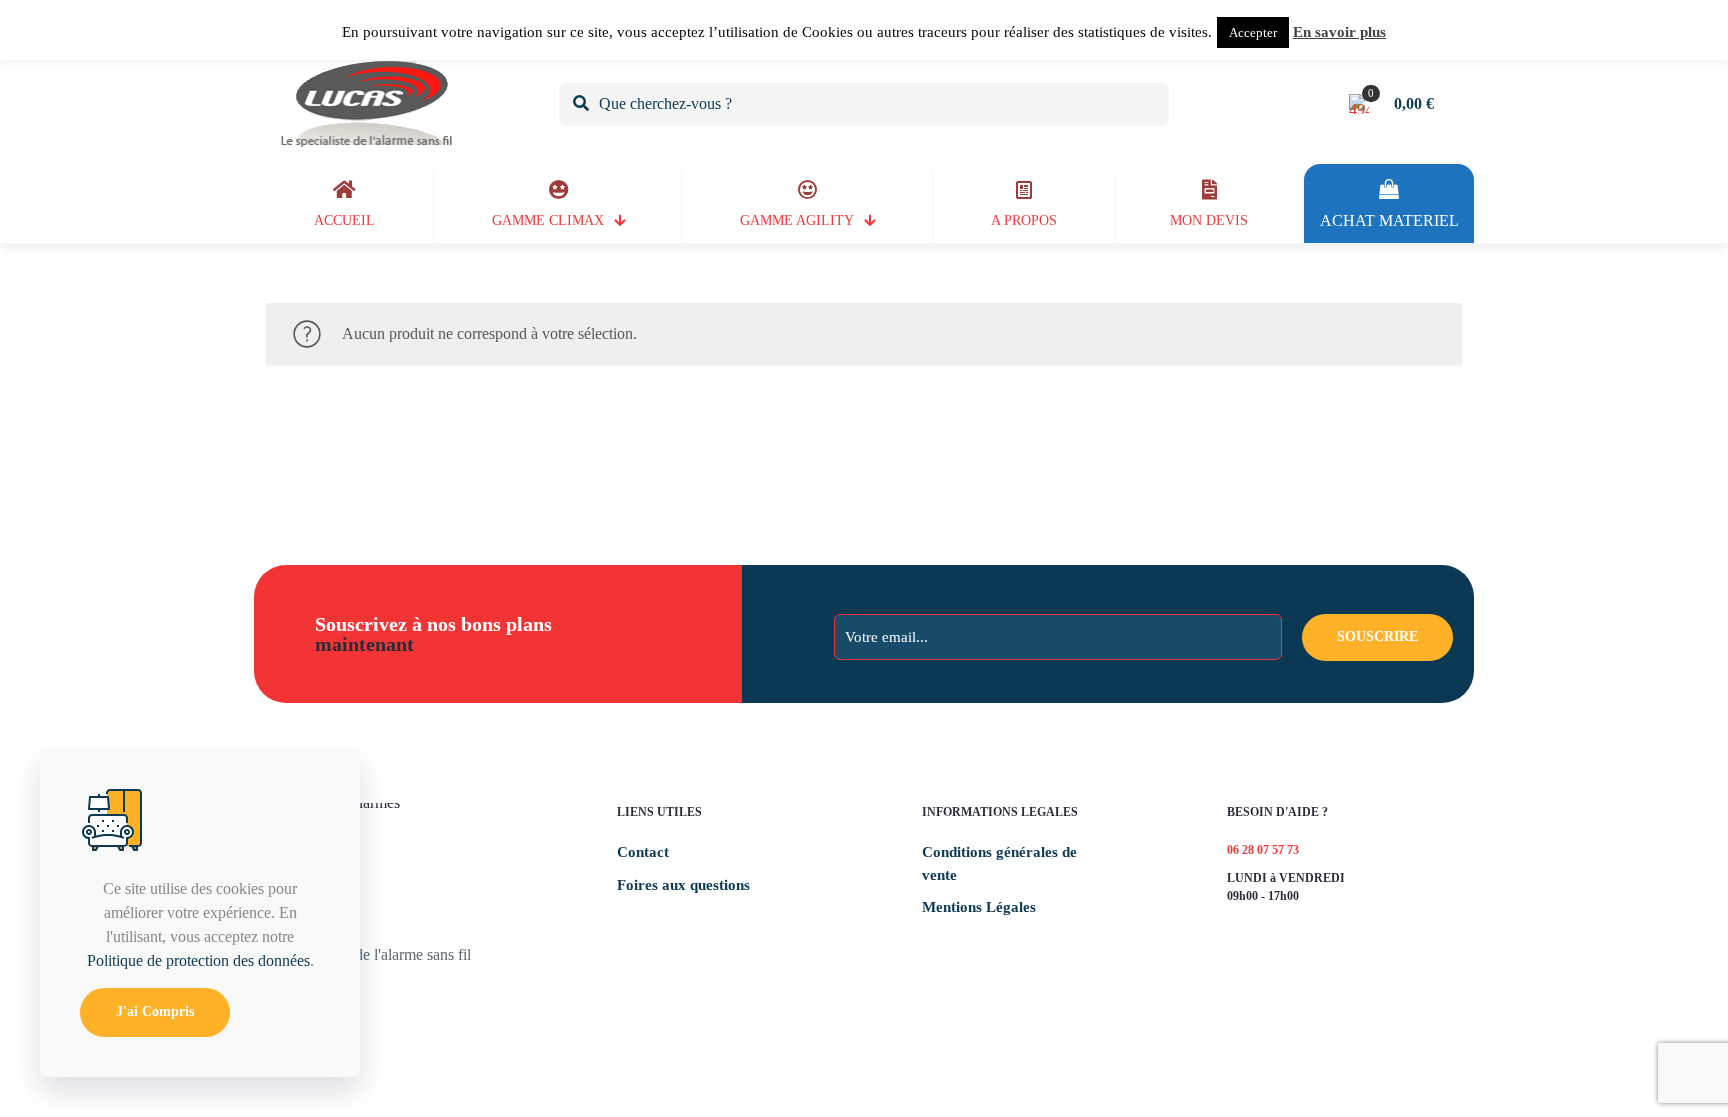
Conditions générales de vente (999, 863)
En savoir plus (1339, 32)
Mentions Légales (979, 907)
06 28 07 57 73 (1263, 850)
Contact (643, 852)
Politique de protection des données (198, 960)
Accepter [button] (1253, 32)
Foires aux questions (683, 885)
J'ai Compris (155, 1011)
